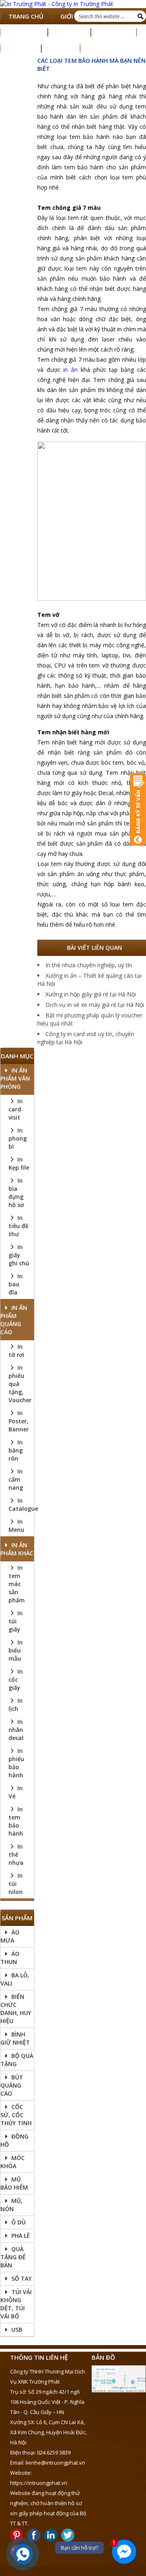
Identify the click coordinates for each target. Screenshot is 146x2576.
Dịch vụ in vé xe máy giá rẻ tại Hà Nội (95, 1005)
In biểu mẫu (16, 1650)
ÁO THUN (10, 1958)
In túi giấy (16, 1621)
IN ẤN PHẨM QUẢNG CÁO (14, 1320)
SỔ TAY (21, 2279)
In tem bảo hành (16, 1821)
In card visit (16, 1109)
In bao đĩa (16, 1284)
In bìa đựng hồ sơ (16, 1193)
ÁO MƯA (10, 1936)
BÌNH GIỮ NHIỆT (15, 2038)
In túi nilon (16, 1884)
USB (17, 2330)
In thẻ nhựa (16, 1854)
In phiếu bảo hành (16, 1763)
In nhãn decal (16, 1730)
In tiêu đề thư (18, 1226)
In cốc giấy (16, 1679)
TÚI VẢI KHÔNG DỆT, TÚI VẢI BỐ (16, 2304)
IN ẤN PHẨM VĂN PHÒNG (15, 1078)
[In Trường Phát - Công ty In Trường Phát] (73, 4)
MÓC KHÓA (13, 2162)
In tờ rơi (16, 1351)
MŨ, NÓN (11, 2205)
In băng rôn (16, 1450)
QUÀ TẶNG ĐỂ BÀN (13, 2257)
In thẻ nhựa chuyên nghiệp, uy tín (89, 965)
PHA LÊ (21, 2236)
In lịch (16, 1705)
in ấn (70, 370)
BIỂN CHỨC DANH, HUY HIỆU (16, 2009)
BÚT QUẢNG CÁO (12, 2085)
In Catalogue (23, 1504)
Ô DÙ (18, 2222)
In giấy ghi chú (19, 1255)
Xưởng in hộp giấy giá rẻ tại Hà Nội (91, 994)
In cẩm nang (16, 1479)
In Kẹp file (19, 1163)
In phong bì (18, 1138)
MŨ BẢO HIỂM (14, 2183)
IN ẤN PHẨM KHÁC (17, 1549)
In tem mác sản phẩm (17, 1584)
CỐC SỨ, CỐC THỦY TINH (16, 2115)
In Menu (16, 1526)
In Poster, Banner (19, 1421)
